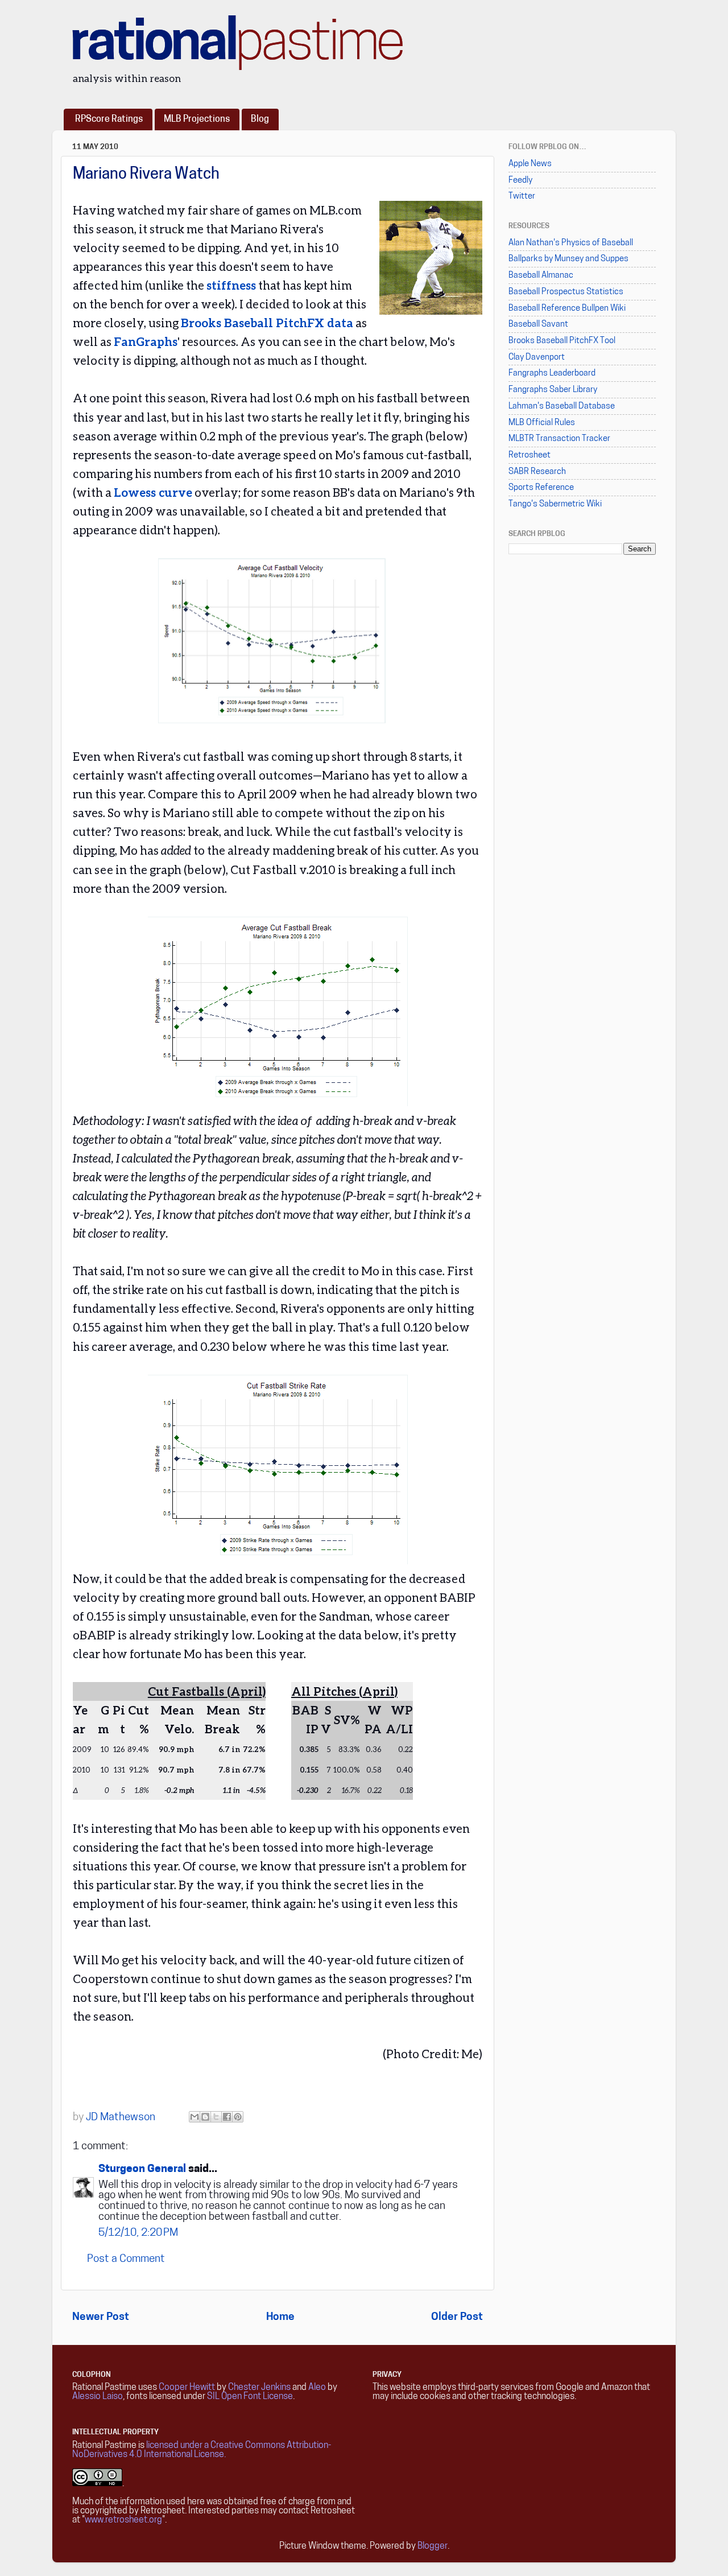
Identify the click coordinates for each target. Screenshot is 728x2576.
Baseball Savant (538, 325)
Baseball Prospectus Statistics (566, 292)
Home (280, 2317)
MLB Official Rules (542, 423)
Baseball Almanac (541, 276)
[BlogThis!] (205, 2117)
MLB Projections (197, 119)
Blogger (433, 2546)
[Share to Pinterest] (238, 2117)
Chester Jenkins (259, 2388)
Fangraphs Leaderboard (552, 374)
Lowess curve (153, 492)
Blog (260, 119)
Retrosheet (530, 456)
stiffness (231, 285)
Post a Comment (126, 2259)
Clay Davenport (537, 358)
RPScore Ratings (109, 119)
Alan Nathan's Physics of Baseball (571, 243)
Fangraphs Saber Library (553, 390)
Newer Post (101, 2317)
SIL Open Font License (250, 2397)
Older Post (457, 2317)
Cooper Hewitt (187, 2388)
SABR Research (537, 472)
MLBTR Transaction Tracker (559, 439)
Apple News (530, 164)
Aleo (317, 2388)
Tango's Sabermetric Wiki (555, 504)
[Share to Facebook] (227, 2117)
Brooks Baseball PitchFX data (267, 323)
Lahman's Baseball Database (562, 407)
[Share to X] (216, 2117)
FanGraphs (146, 341)
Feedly (520, 181)
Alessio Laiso (98, 2397)
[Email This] (195, 2117)
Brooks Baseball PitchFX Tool (562, 341)
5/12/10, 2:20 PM (138, 2233)
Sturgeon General (142, 2169)
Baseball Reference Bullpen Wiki (567, 309)
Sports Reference (541, 488)
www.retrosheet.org (123, 2520)
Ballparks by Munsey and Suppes (568, 259)
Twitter (522, 197)
